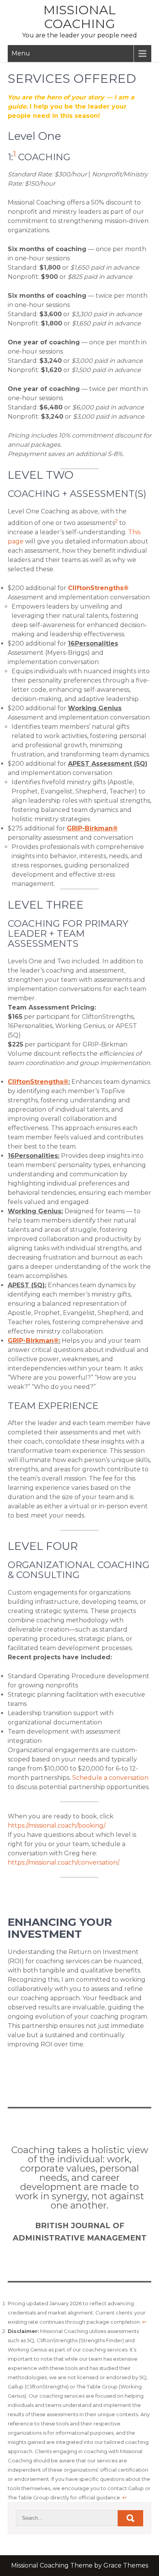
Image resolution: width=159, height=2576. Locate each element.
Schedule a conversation (110, 1778)
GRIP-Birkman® (33, 1341)
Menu (21, 53)
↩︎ (144, 2322)
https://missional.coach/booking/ (56, 1826)
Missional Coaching (79, 17)
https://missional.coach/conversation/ (63, 1862)
